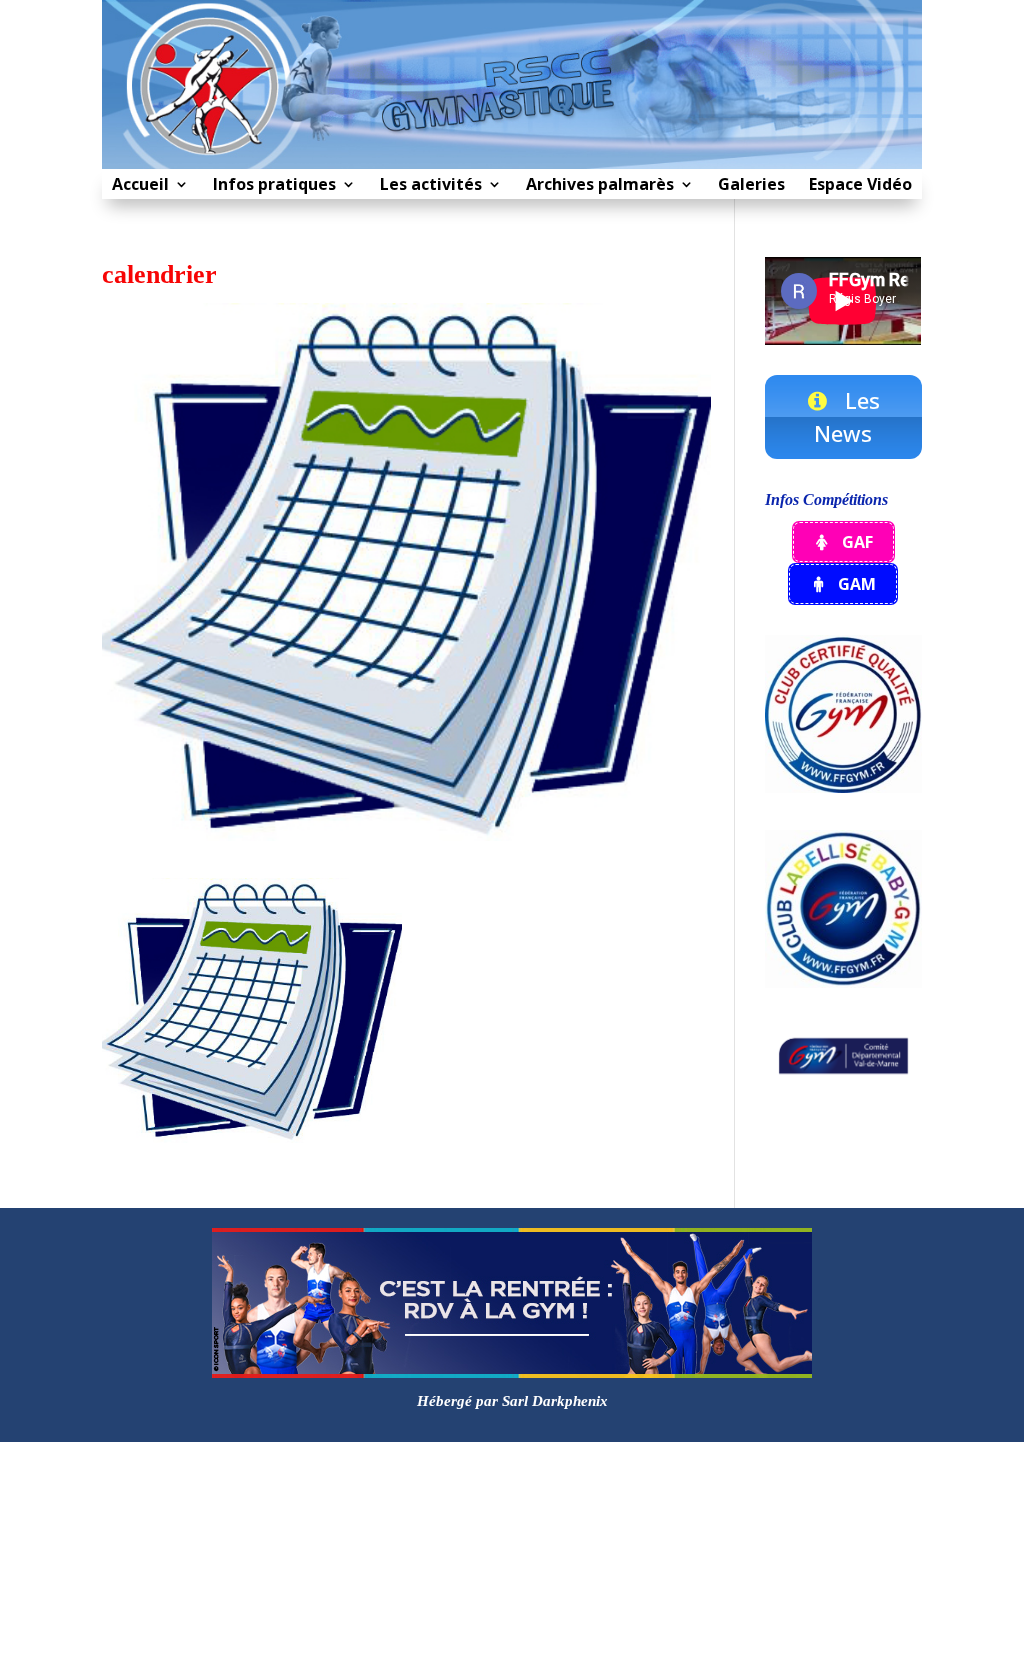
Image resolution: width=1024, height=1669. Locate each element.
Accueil (140, 186)
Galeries (751, 186)
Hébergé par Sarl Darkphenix (512, 1401)
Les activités (431, 186)
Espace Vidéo (860, 186)
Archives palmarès (600, 186)
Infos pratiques (274, 186)
